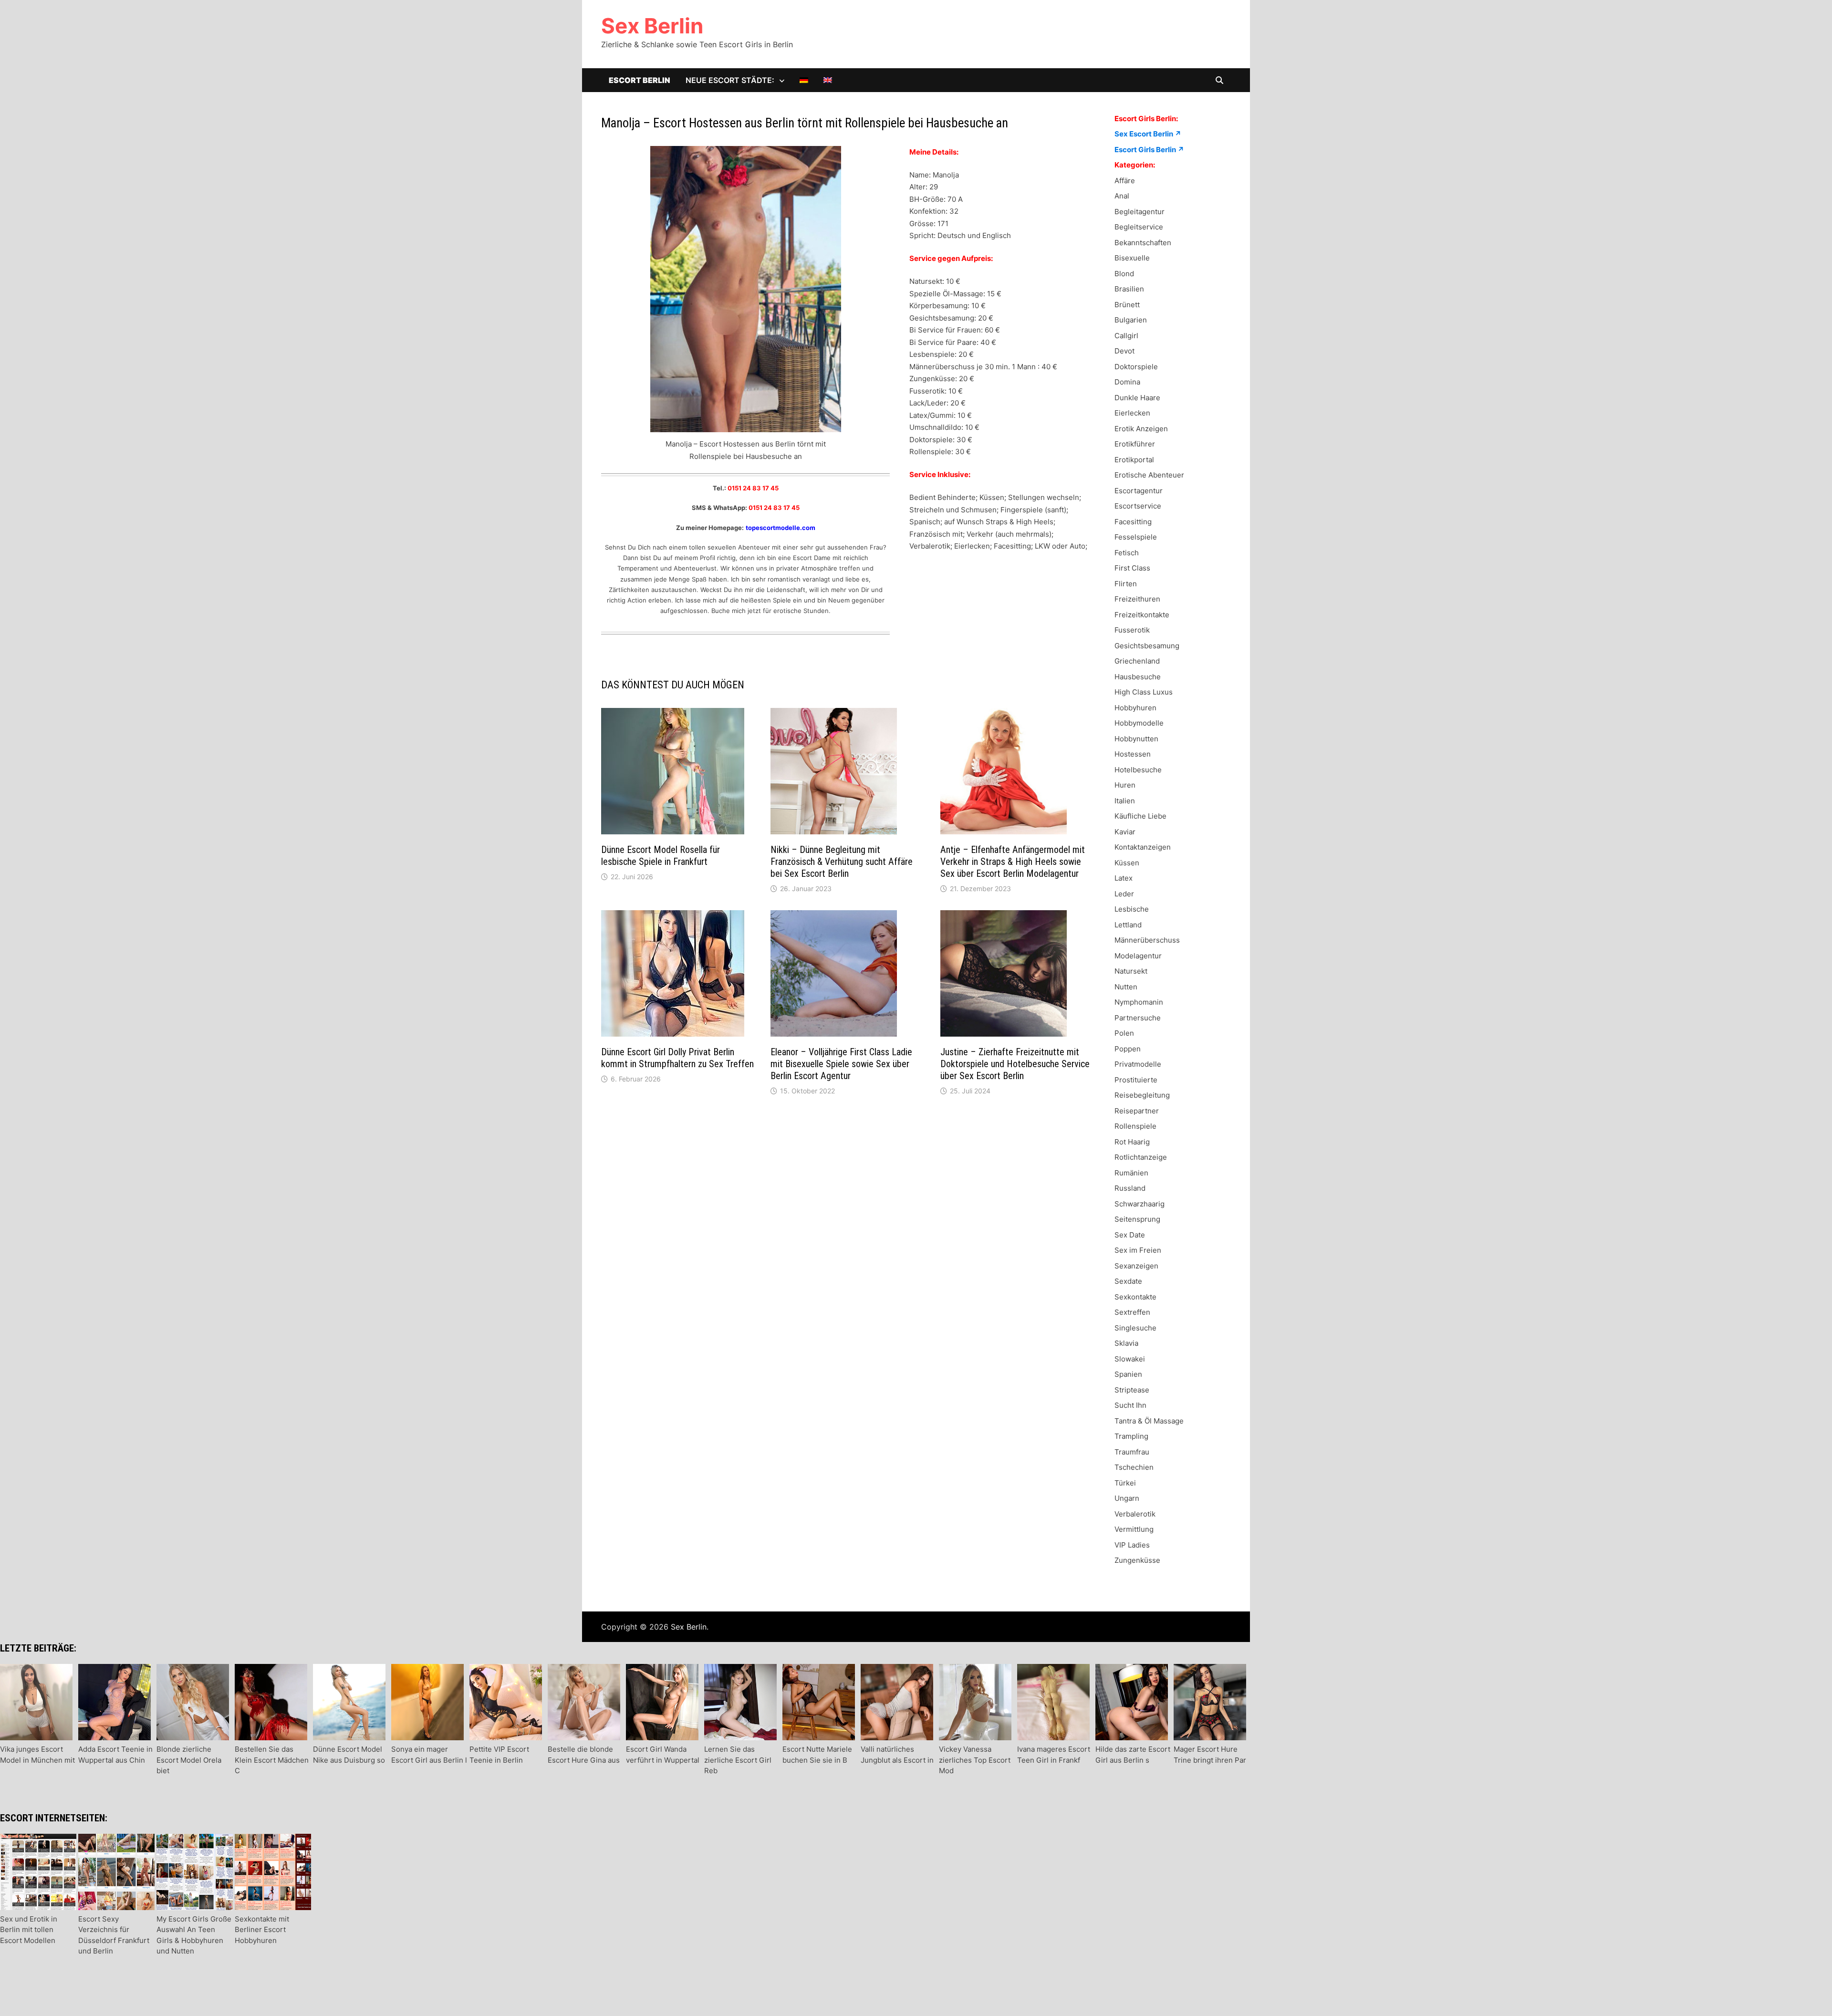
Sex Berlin (652, 26)
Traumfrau (1132, 1452)
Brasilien (1129, 289)
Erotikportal (1134, 460)
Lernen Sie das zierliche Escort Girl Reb (738, 1760)
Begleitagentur (1140, 212)
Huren (1125, 785)
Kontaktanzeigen (1143, 847)
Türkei (1125, 1483)
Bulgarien (1131, 320)
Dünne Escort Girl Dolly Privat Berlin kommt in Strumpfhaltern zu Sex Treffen (677, 1058)
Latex (1124, 878)
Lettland (1128, 925)
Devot (1124, 351)
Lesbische (1132, 909)
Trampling (1131, 1436)
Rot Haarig (1132, 1142)
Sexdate (1128, 1281)
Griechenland (1137, 661)
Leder (1124, 894)
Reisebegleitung (1142, 1095)
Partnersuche (1138, 1018)
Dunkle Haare (1137, 398)
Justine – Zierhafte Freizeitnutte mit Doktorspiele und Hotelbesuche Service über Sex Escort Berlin (1015, 1064)
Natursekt (1131, 971)
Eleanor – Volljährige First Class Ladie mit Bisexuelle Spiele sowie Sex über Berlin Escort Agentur (841, 1064)
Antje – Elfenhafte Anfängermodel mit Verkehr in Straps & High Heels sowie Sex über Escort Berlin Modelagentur (1013, 862)
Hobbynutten (1136, 739)
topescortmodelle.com (781, 528)
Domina (1127, 382)
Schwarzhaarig (1140, 1204)
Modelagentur (1138, 956)
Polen (1124, 1033)
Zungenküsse (1137, 1560)
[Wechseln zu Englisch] (828, 80)
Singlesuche (1135, 1328)
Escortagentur (1139, 491)
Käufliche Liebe (1140, 816)
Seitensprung (1137, 1219)
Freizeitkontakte (1142, 615)
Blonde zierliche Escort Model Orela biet (189, 1760)
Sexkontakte (1135, 1297)
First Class (1132, 568)
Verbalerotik (1135, 1514)
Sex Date (1130, 1235)
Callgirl (1126, 336)
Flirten (1126, 584)
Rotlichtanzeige (1141, 1157)
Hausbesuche (1138, 677)
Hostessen (1133, 754)
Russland (1130, 1188)
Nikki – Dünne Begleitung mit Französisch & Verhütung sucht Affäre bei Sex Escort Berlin (842, 862)
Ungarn (1127, 1498)
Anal (1122, 196)
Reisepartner (1137, 1111)
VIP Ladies (1132, 1545)
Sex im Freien (1138, 1250)
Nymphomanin (1139, 1002)
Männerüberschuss (1147, 940)
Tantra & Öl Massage (1149, 1421)
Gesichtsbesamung (1147, 646)
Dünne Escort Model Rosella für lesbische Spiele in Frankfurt (661, 856)
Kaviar (1125, 832)
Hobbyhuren (1135, 708)
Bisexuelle (1132, 258)
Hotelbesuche (1138, 770)
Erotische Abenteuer (1149, 475)
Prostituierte (1136, 1080)
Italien (1125, 801)
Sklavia (1126, 1343)
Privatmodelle (1138, 1064)
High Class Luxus (1144, 692)
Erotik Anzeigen (1141, 429)
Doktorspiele (1136, 367)
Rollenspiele (1135, 1126)
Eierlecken (1132, 413)
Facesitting (1133, 522)
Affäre (1125, 181)
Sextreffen (1132, 1312)
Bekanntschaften (1143, 243)
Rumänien (1131, 1173)
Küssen (1127, 863)
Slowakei (1130, 1359)
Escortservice (1138, 506)
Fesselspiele (1136, 537)
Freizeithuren (1137, 599)
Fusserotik (1132, 630)
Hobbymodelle (1139, 723)
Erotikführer (1135, 444)
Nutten (1126, 987)
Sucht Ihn (1130, 1405)
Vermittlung (1134, 1529)
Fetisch (1127, 553)
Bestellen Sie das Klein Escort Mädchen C (272, 1760)
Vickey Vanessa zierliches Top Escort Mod (975, 1760)
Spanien (1128, 1374)
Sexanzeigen (1136, 1266)
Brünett (1127, 305)
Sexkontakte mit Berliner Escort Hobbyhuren (262, 1930)
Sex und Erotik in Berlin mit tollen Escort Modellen (29, 1930)
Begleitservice (1139, 227)
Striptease (1132, 1390)
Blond (1124, 274)
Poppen (1128, 1049)
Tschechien (1134, 1467)
